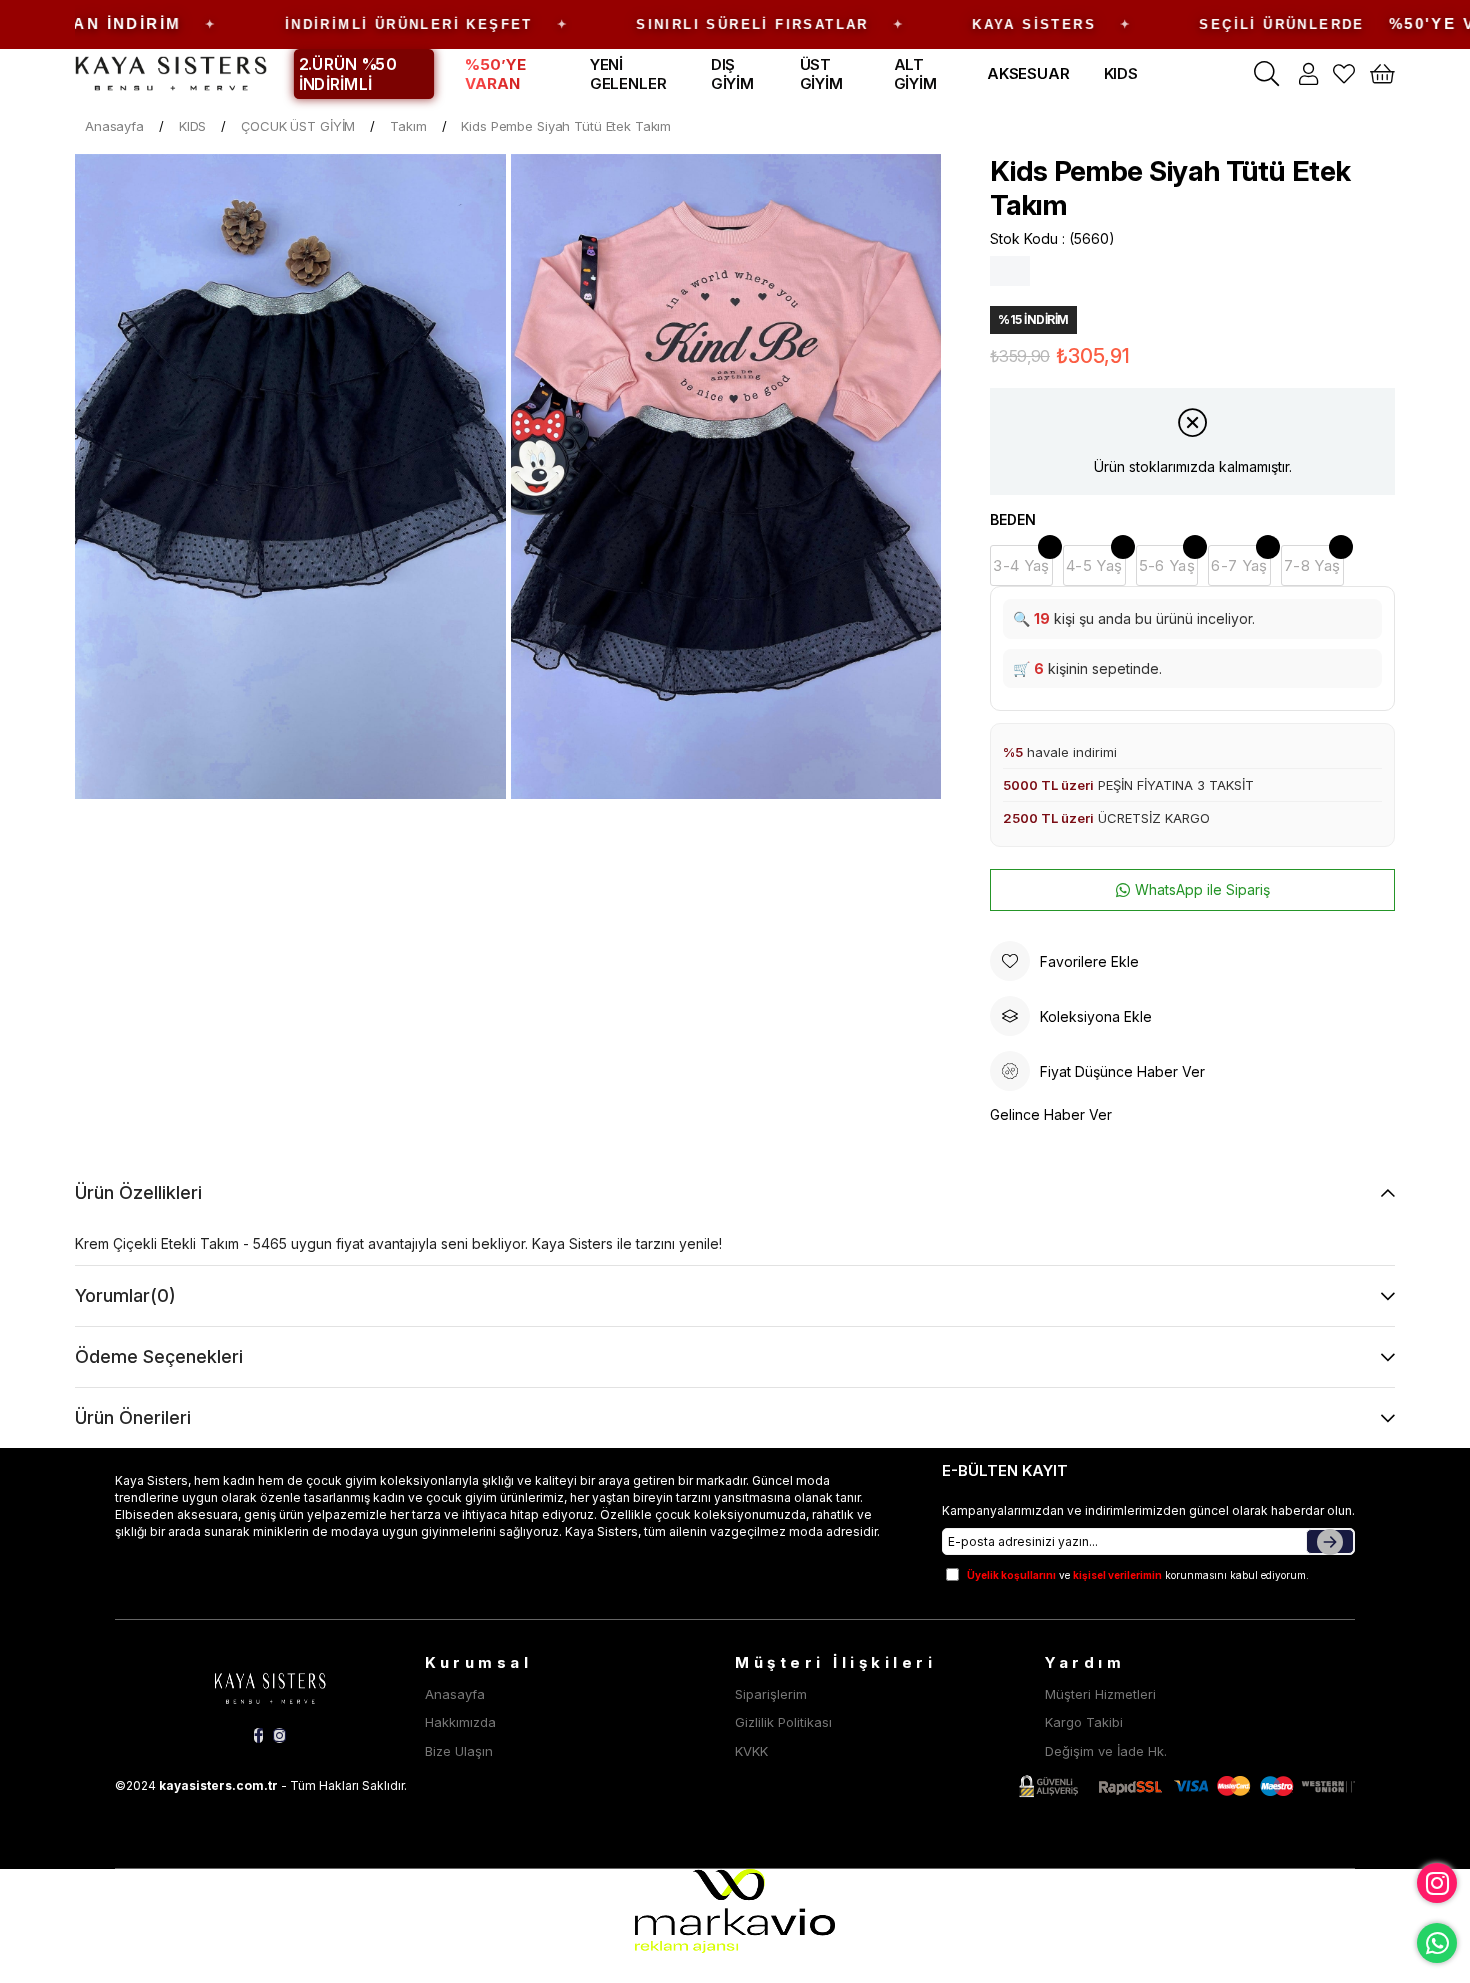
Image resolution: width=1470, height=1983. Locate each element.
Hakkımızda (460, 1722)
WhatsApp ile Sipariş (1202, 889)
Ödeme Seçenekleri (159, 1356)
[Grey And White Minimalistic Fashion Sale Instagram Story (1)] (270, 1685)
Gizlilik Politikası (783, 1722)
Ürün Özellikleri (138, 1192)
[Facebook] (258, 1735)
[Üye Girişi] (1308, 74)
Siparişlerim (771, 1694)
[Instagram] (279, 1735)
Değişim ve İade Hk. (1106, 1751)
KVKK (751, 1751)
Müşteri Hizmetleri (1100, 1694)
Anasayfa (455, 1694)
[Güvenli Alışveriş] (1187, 1786)
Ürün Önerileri (133, 1417)
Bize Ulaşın (459, 1751)
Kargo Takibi (1084, 1722)
